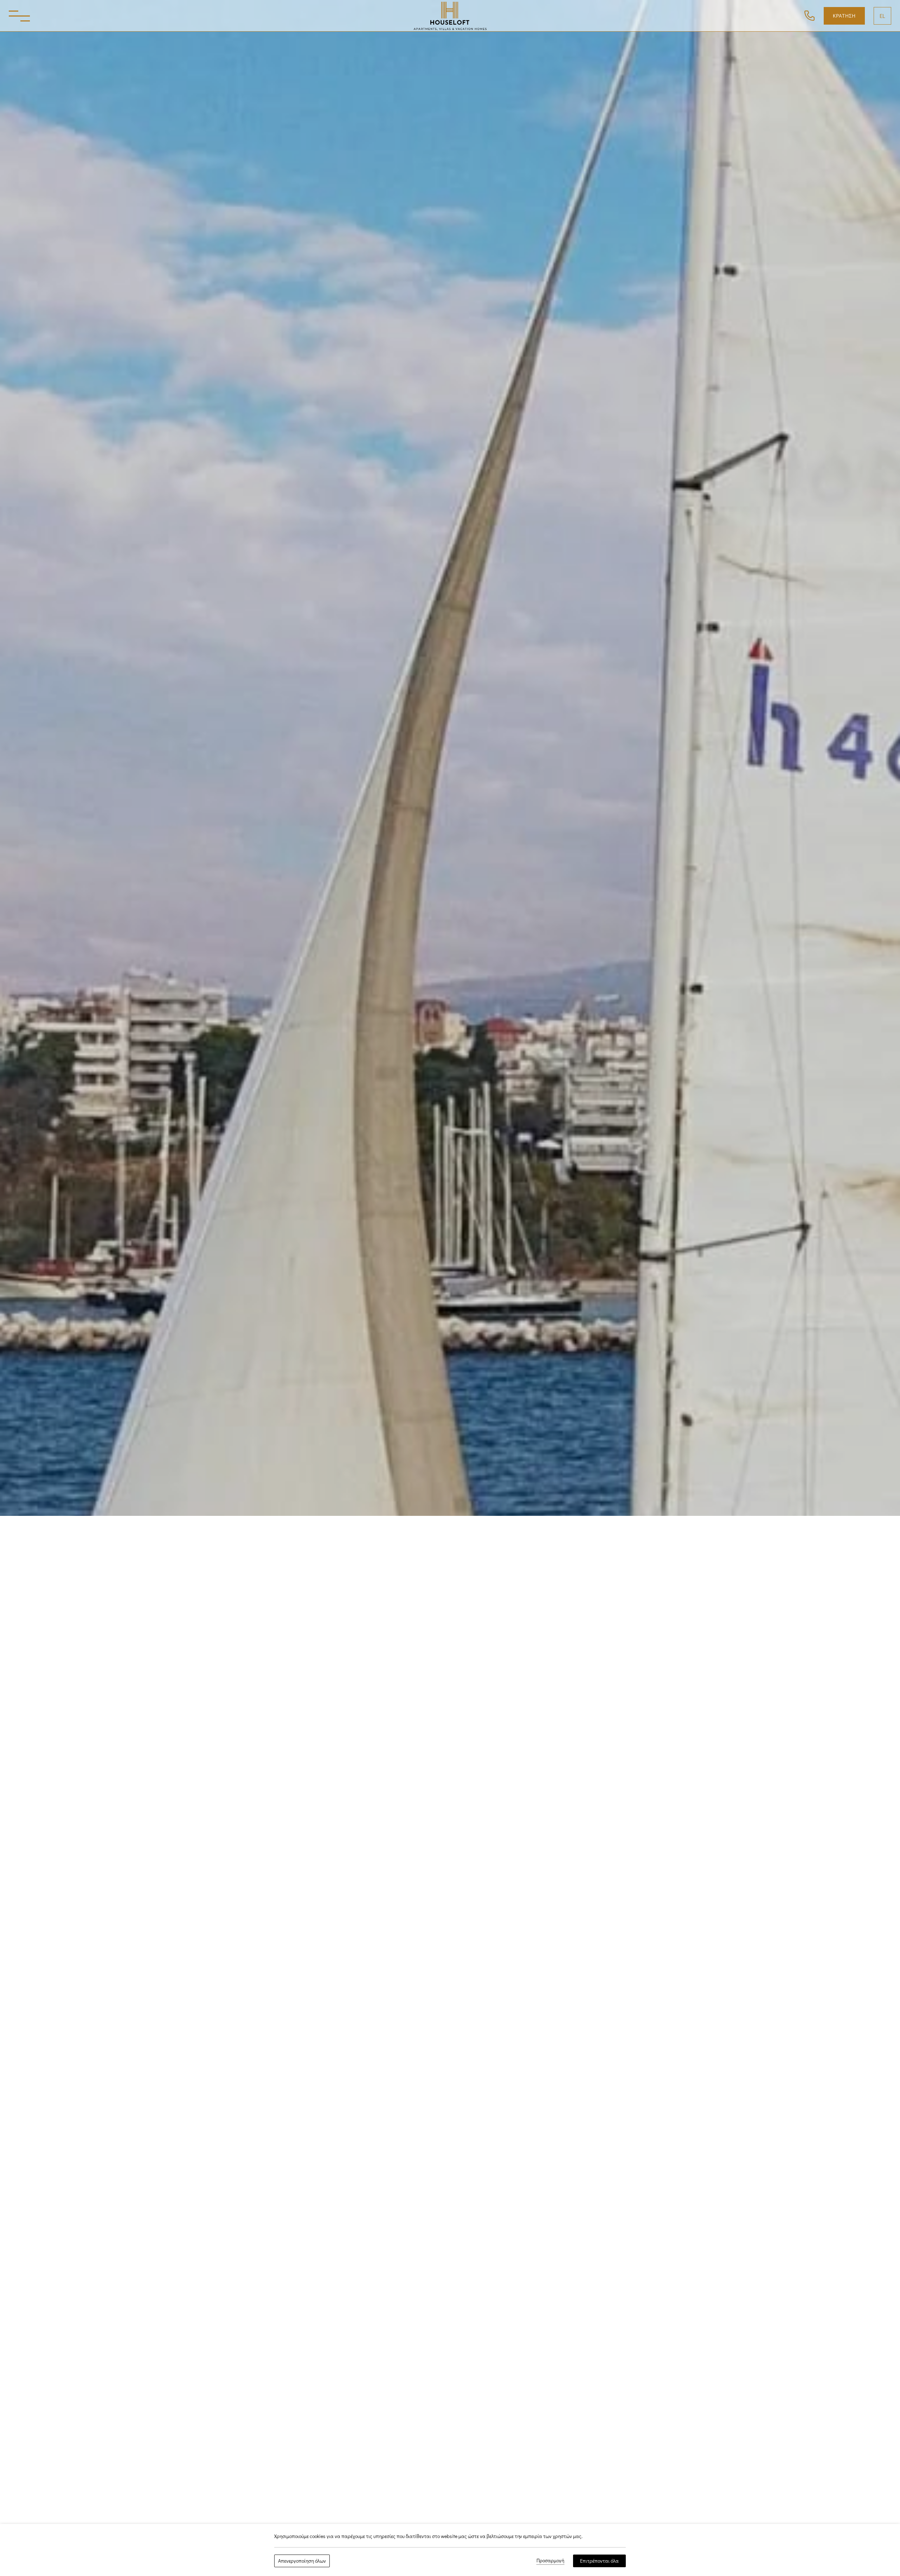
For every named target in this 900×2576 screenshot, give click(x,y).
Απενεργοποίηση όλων (302, 2561)
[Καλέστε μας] (809, 15)
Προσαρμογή (550, 2560)
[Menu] (19, 16)
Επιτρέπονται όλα (599, 2561)
